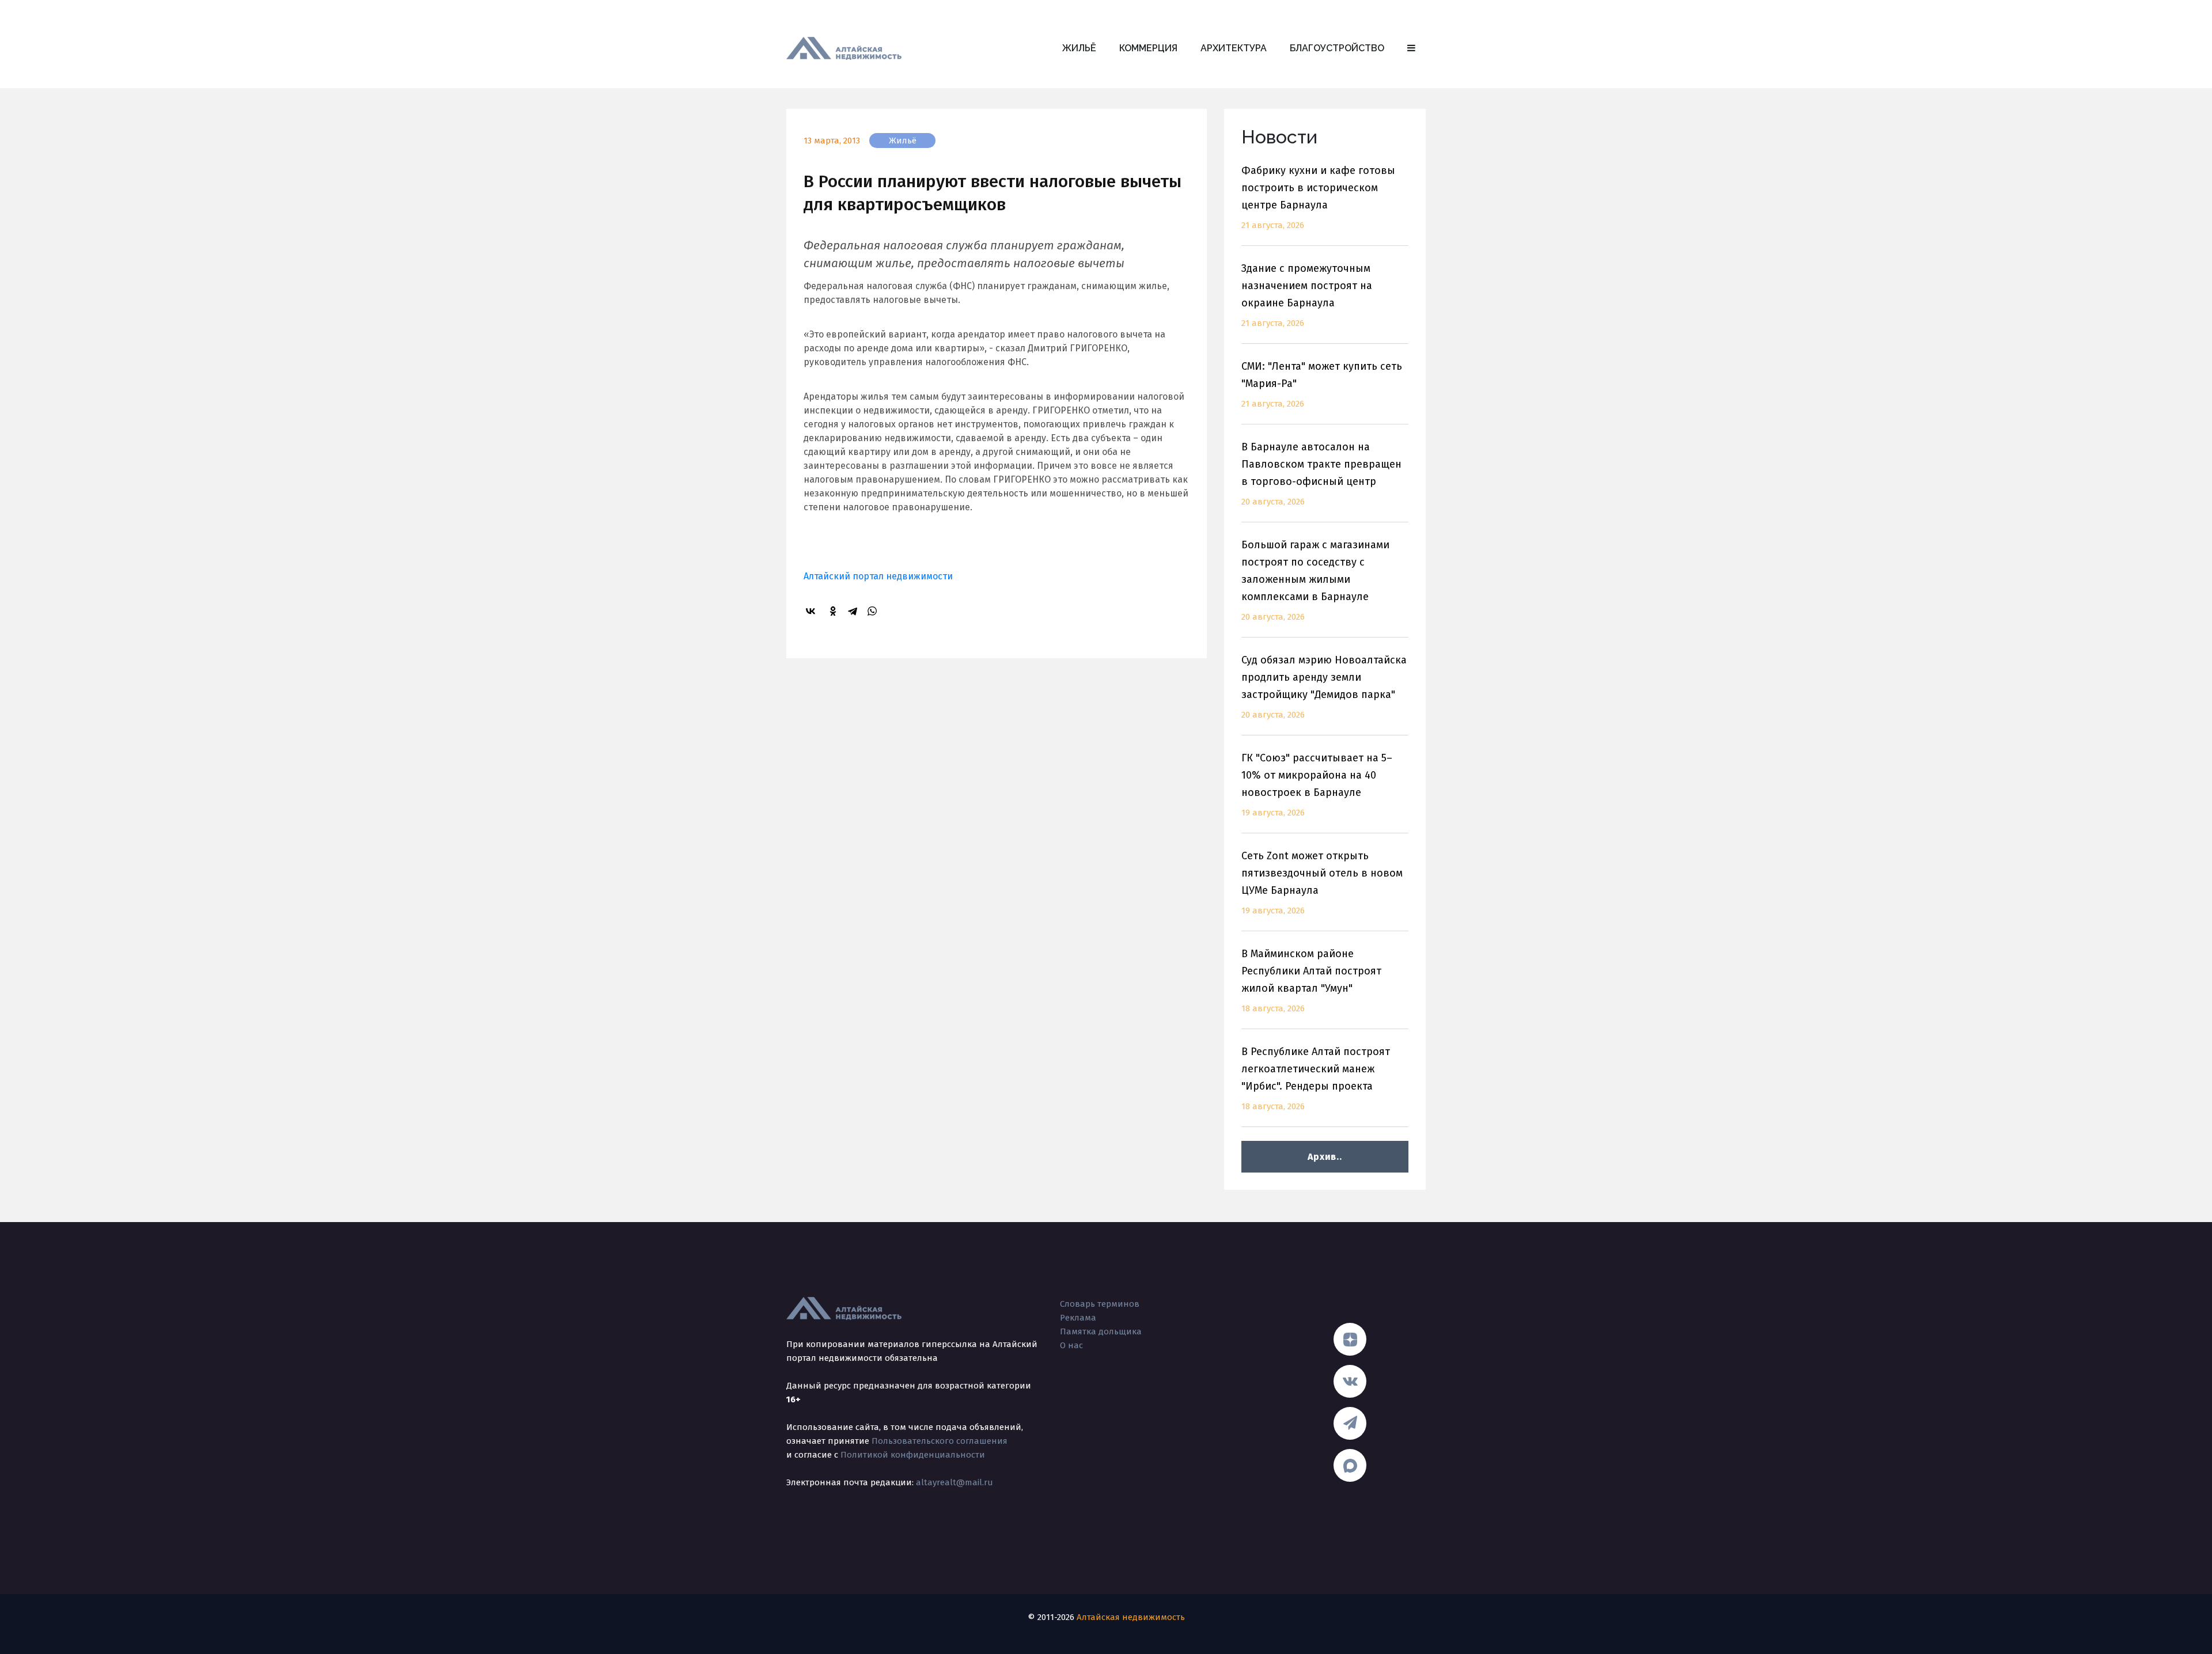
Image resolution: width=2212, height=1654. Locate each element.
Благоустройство (1337, 48)
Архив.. (1325, 1157)
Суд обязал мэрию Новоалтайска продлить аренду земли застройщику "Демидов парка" (1324, 687)
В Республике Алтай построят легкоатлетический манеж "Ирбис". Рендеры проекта (1316, 1078)
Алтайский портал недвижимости (878, 576)
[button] (1411, 48)
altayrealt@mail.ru (955, 1482)
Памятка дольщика (1101, 1331)
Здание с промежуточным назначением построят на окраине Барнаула (1307, 295)
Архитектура (1234, 48)
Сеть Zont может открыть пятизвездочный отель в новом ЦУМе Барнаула (1322, 883)
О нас (1071, 1345)
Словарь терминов (1100, 1304)
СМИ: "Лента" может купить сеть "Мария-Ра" (1322, 384)
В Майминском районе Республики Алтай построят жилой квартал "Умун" (1311, 980)
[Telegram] (854, 611)
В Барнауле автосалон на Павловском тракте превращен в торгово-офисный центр (1321, 474)
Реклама (1078, 1318)
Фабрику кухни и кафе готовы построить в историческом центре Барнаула (1318, 197)
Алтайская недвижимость (1131, 1617)
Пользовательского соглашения (940, 1441)
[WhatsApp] (874, 611)
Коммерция (1148, 48)
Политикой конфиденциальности (913, 1455)
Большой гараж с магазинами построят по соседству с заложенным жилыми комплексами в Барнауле (1315, 580)
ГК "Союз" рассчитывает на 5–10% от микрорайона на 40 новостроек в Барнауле (1317, 785)
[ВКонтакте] (812, 611)
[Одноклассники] (835, 611)
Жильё (1079, 48)
